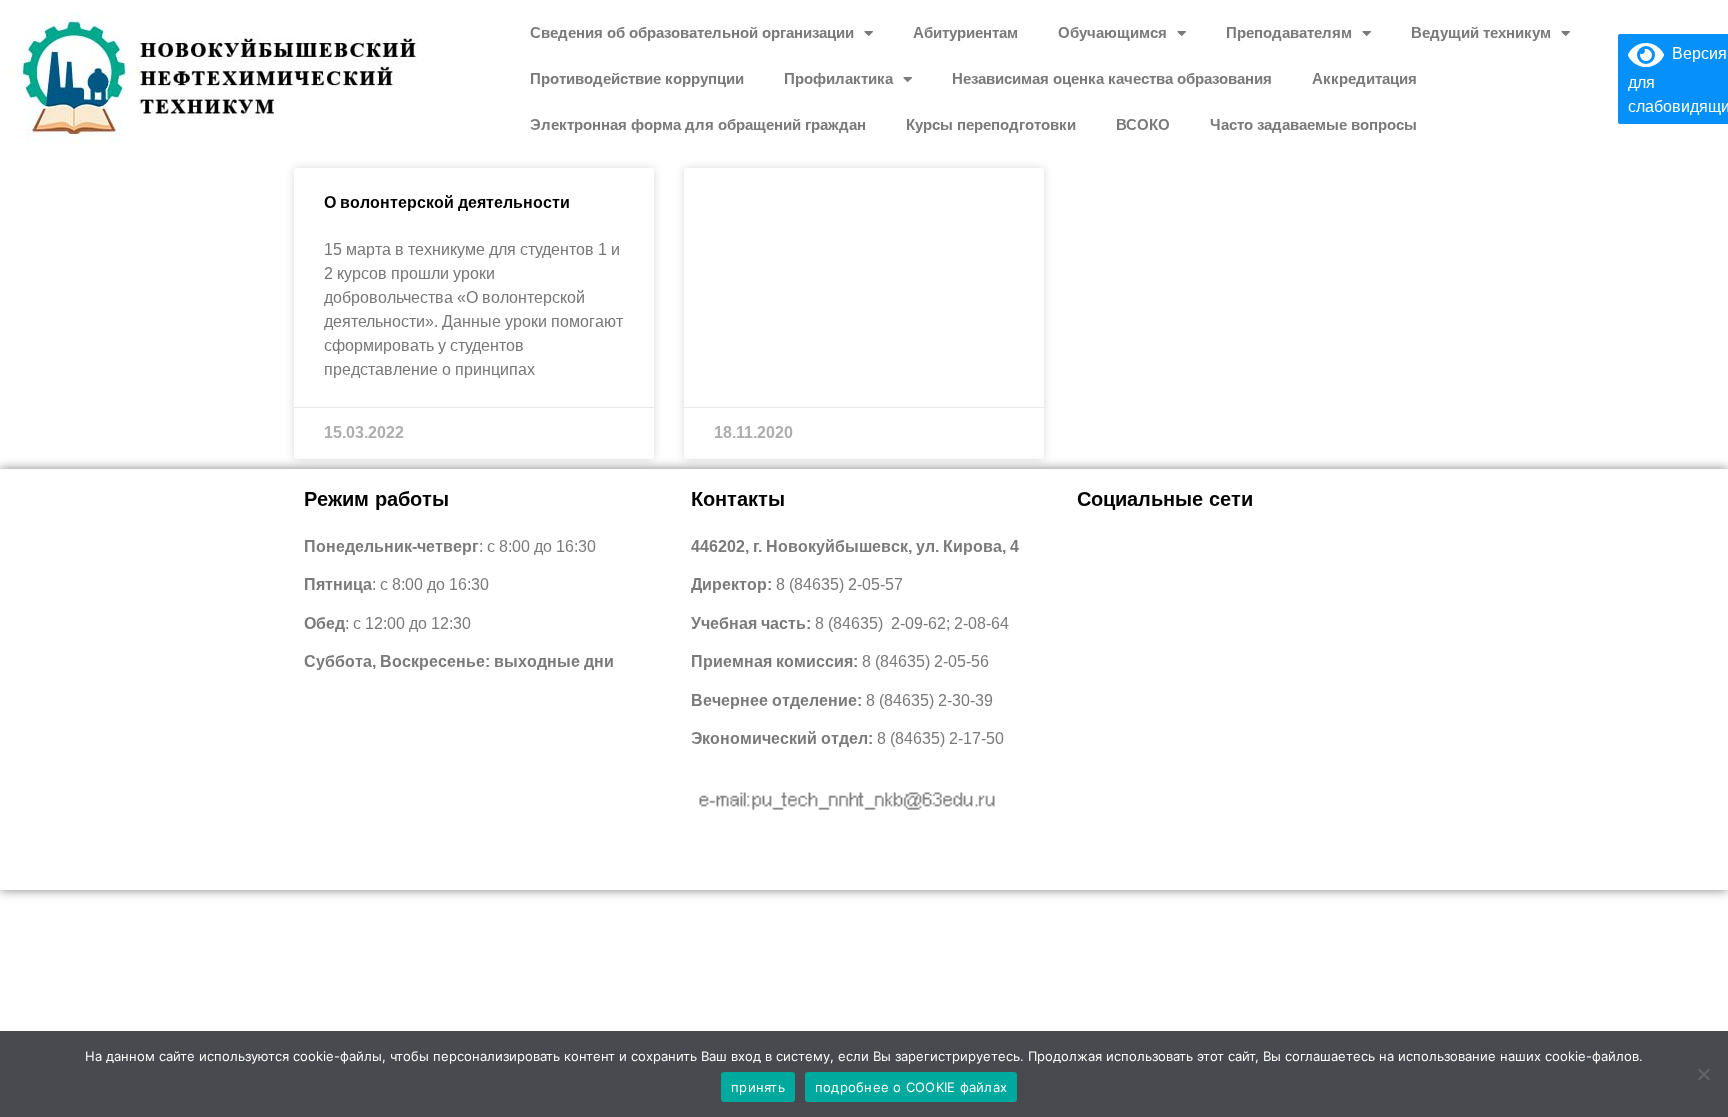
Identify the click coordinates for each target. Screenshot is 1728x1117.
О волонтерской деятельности (447, 202)
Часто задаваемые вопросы (1313, 124)
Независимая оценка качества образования (1112, 78)
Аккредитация (1364, 78)
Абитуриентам (965, 32)
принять (758, 1087)
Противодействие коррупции (637, 78)
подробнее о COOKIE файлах (911, 1087)
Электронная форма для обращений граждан (698, 124)
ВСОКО (1143, 124)
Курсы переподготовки (991, 124)
